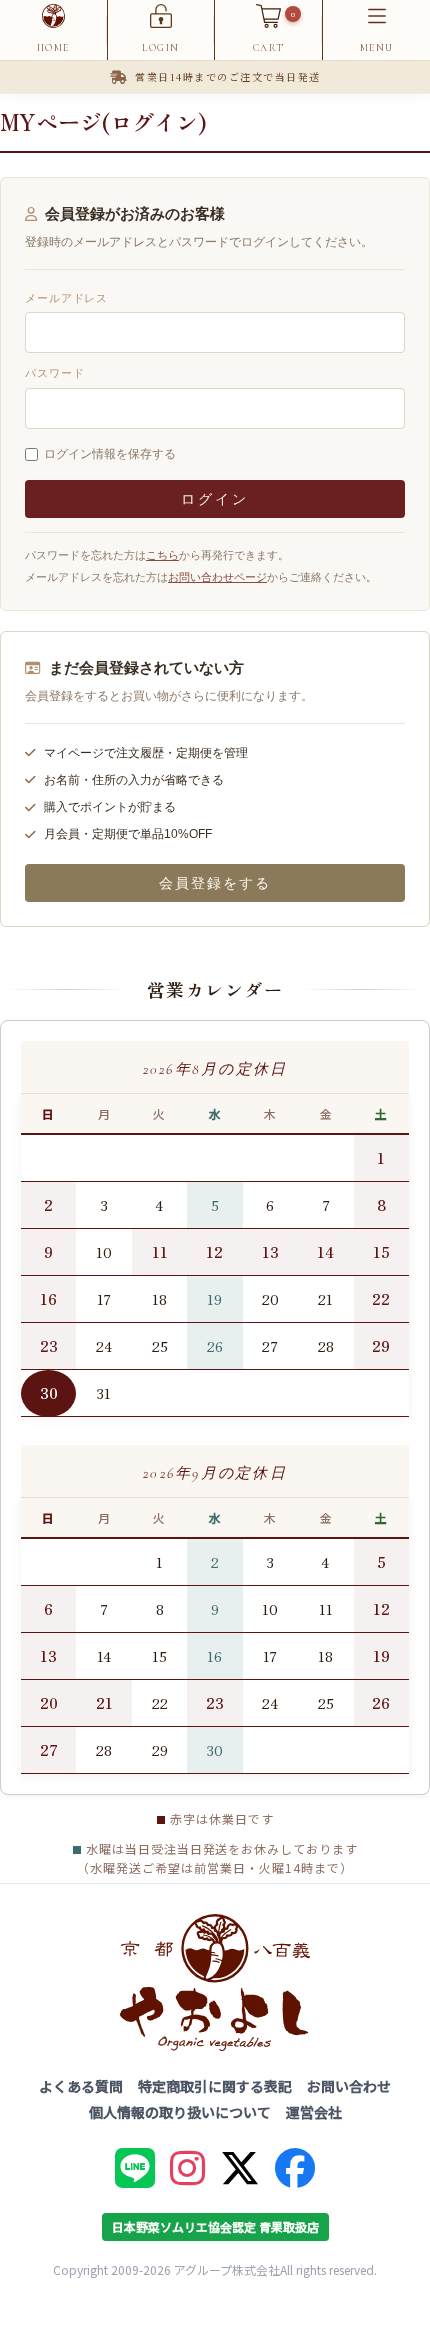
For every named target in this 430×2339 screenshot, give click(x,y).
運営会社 (314, 2112)
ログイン (214, 499)
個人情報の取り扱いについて (180, 2112)
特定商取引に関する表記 (215, 2086)
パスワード (54, 373)
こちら (162, 555)
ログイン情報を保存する (110, 454)
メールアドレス (66, 298)
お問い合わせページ (217, 577)
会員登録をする (215, 883)
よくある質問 (81, 2086)
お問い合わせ (349, 2086)
